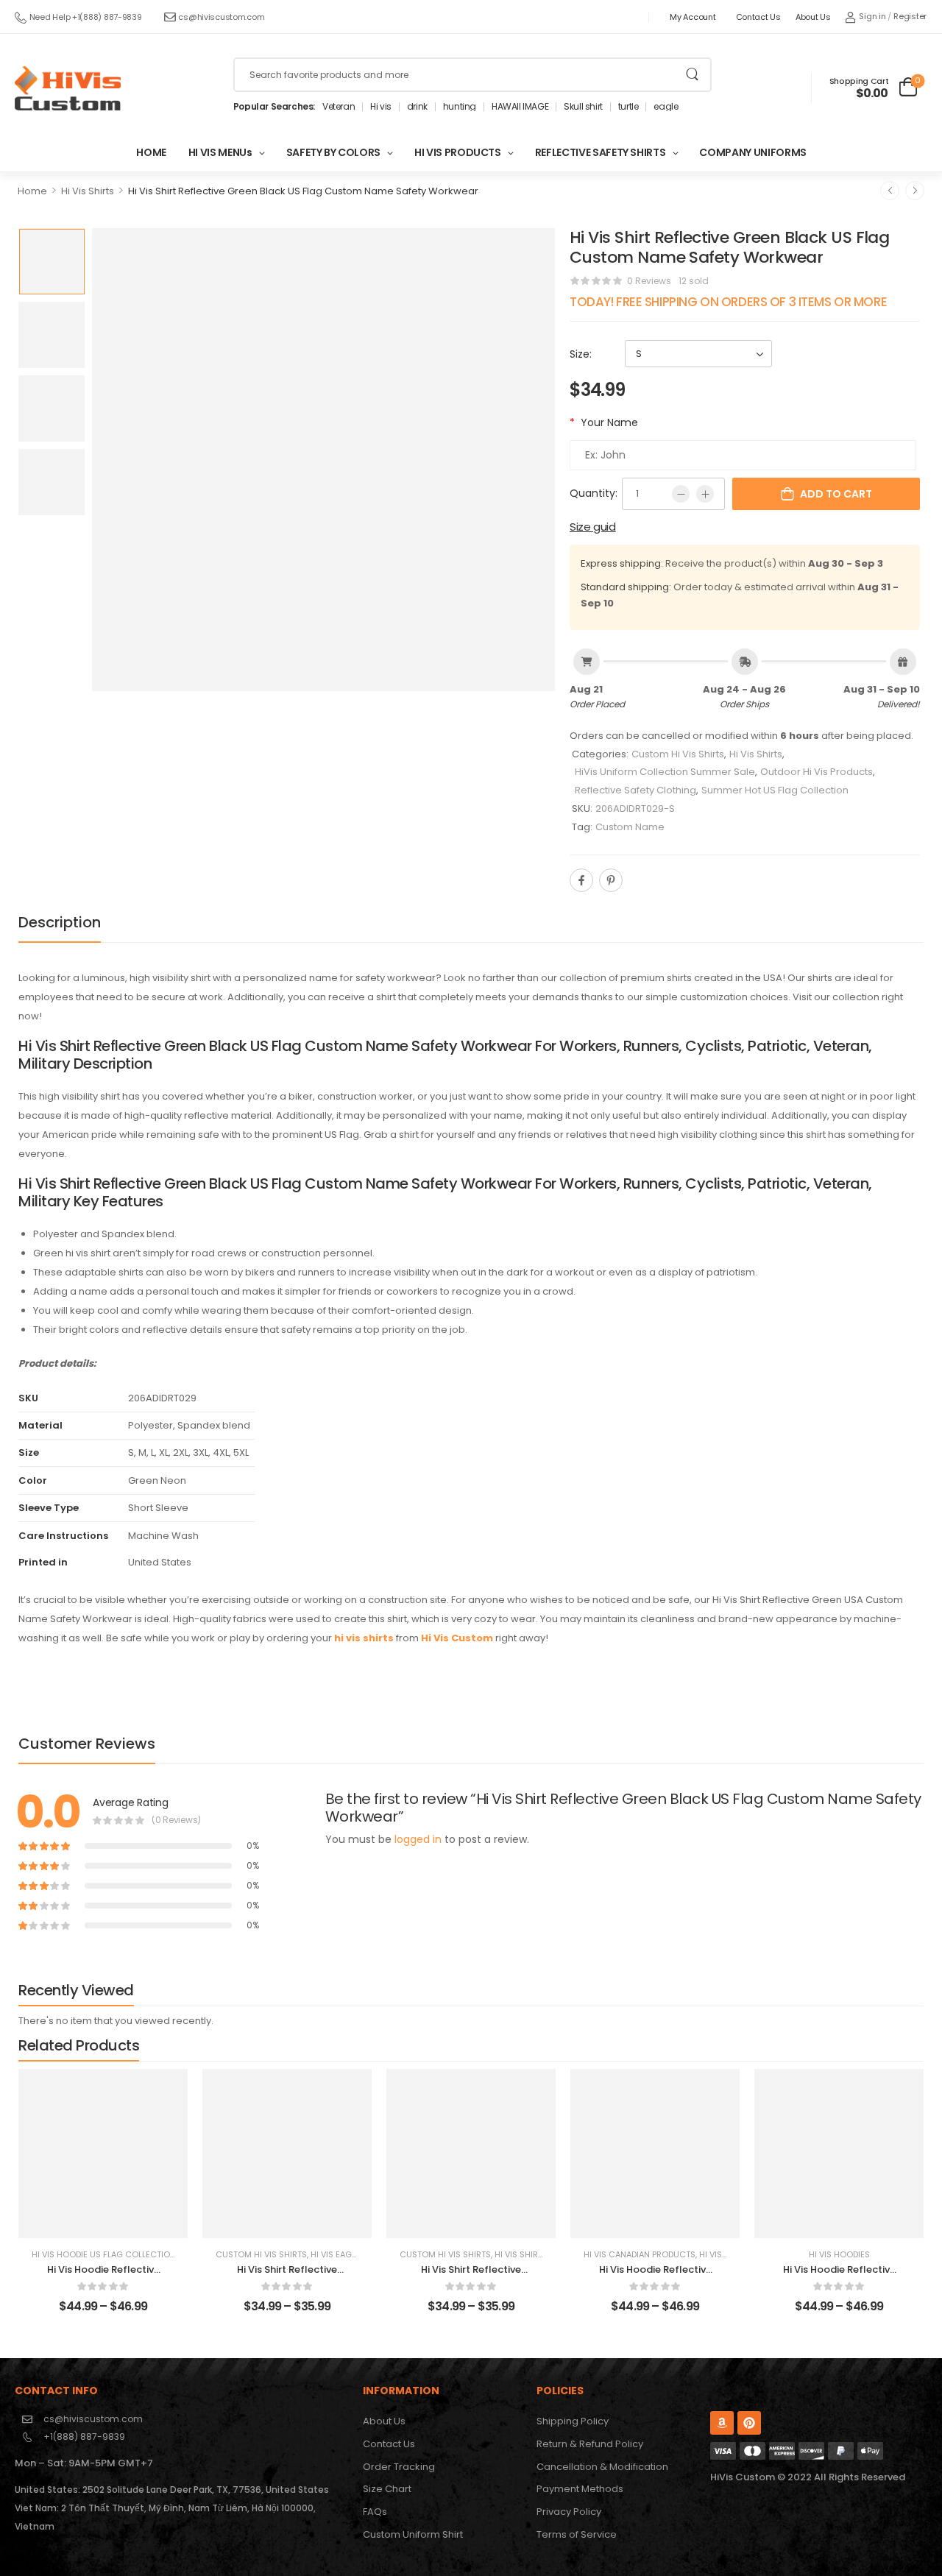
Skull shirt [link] (583, 107)
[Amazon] (722, 2423)
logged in (418, 1839)
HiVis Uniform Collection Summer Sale (665, 772)
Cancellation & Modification (602, 2467)
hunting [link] (460, 107)
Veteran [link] (339, 107)
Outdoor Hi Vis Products (817, 772)
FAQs (375, 2512)
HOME (151, 152)
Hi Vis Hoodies (839, 2254)
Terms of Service (577, 2534)
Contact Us (758, 17)
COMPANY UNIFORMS (752, 152)
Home (32, 191)
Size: (581, 354)
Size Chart (387, 2489)
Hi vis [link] (381, 107)
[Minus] (681, 494)
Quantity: (594, 493)
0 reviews (649, 281)
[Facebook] (581, 880)
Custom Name (630, 827)
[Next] (915, 191)
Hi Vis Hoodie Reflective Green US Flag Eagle (103, 2276)
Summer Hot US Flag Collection (775, 790)
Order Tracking (399, 2467)
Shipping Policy (573, 2421)
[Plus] (705, 494)
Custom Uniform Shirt (413, 2534)
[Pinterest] (611, 880)
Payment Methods (580, 2489)
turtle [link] (628, 107)
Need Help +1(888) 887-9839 (86, 17)
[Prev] (890, 191)
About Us (813, 17)
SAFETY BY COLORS (333, 152)
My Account (693, 17)
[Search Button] (692, 75)
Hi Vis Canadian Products (640, 2254)
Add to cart (836, 494)
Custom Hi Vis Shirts (678, 754)
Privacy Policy (569, 2512)
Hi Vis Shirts (88, 191)
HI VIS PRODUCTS (458, 152)
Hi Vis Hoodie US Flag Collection (104, 2254)
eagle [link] (666, 107)
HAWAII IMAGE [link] (520, 107)
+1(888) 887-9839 (84, 2437)
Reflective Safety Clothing (635, 790)
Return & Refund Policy (590, 2444)
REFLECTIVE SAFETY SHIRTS (601, 152)
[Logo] (68, 88)
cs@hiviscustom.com (221, 17)
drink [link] (417, 107)
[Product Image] (323, 460)
